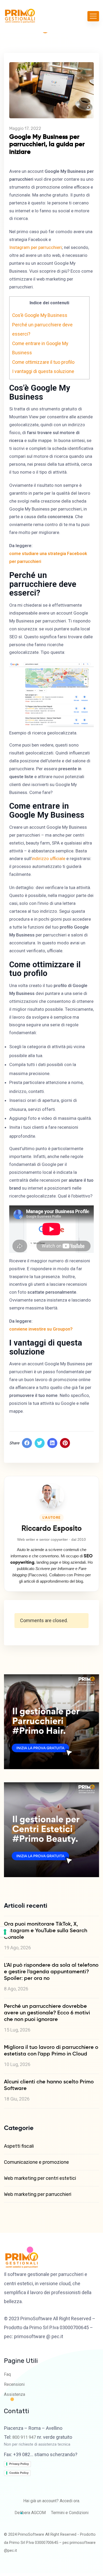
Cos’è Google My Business (40, 315)
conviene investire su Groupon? (41, 1329)
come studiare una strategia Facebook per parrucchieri (48, 557)
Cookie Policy (19, 2473)
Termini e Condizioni (70, 2513)
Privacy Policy (19, 2464)
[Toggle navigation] (93, 16)
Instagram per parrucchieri (36, 247)
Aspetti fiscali (19, 2146)
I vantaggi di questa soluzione (43, 371)
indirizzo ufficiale (48, 858)
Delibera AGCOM (30, 2513)
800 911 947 (24, 2437)
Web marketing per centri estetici (40, 2178)
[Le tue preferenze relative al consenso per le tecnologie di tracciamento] (5, 1932)
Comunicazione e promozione (36, 2162)
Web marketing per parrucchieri (38, 2194)
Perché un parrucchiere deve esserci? (42, 330)
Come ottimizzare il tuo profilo (43, 362)
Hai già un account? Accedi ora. (52, 2501)
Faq (7, 2374)
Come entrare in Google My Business (40, 348)
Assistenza (15, 2394)
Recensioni (14, 2384)
